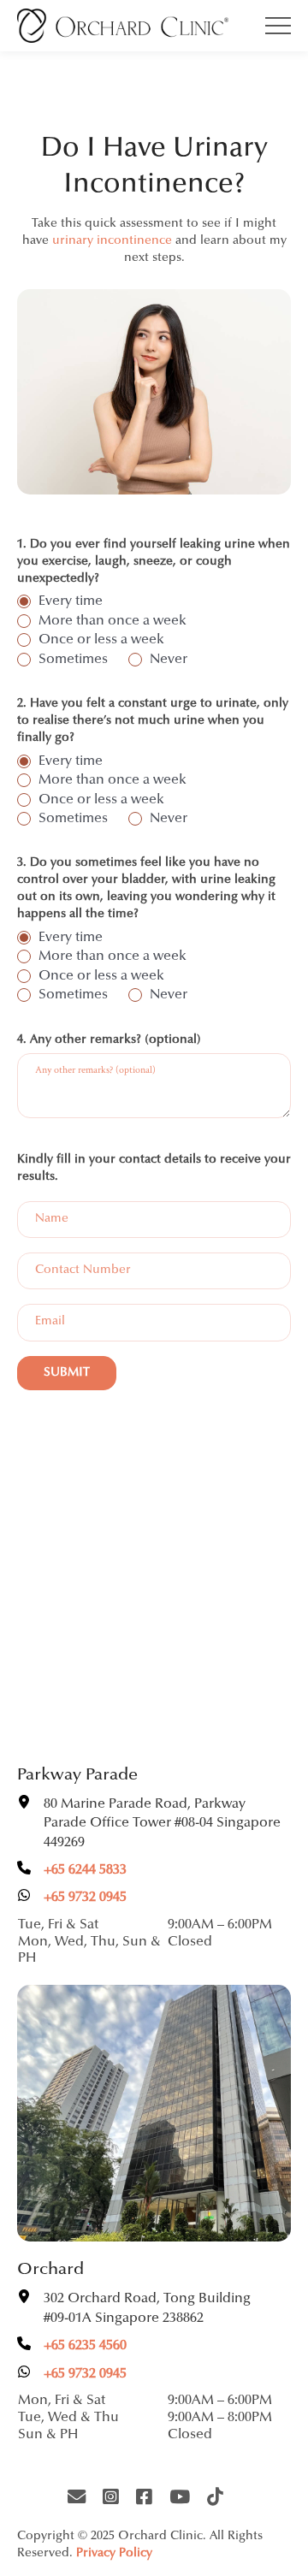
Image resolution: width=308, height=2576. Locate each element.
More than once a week (113, 621)
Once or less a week (101, 640)
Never (169, 660)
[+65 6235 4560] (72, 2346)
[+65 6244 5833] (72, 1870)
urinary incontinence (112, 241)
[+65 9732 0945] (72, 1898)
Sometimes (73, 660)
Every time (71, 601)
